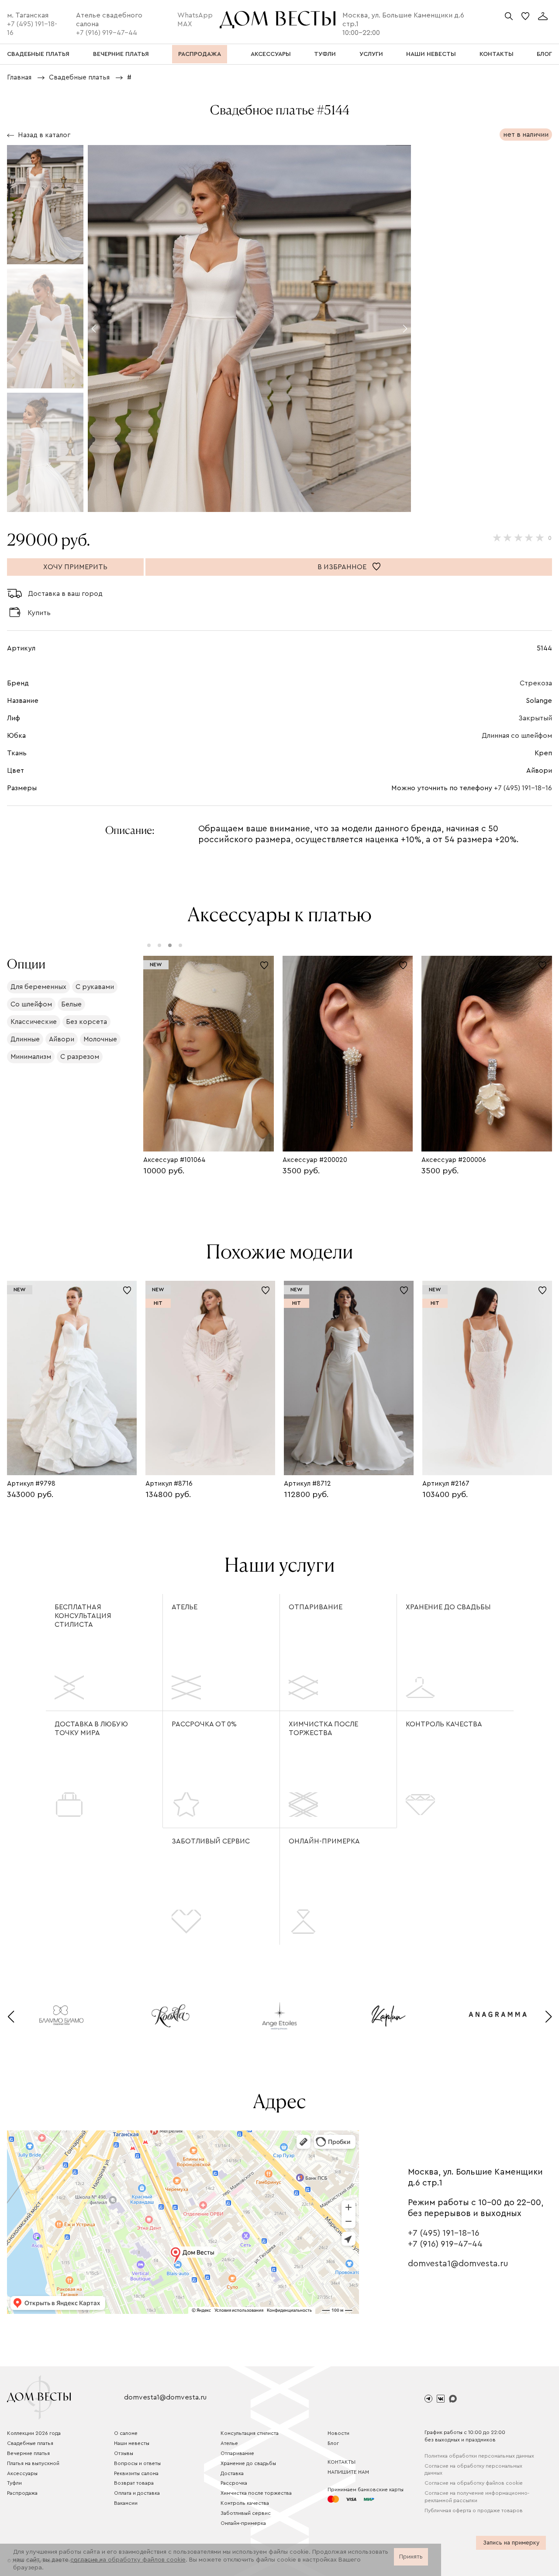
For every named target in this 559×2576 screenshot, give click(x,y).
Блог (333, 2443)
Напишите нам (348, 2472)
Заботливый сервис (211, 1841)
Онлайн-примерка (324, 1841)
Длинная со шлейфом (517, 736)
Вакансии (126, 2503)
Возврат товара (134, 2483)
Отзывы (124, 2453)
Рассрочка (234, 2483)
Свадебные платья (30, 2443)
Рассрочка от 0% (204, 1724)
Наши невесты (132, 2443)
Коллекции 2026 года (34, 2433)
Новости (338, 2433)
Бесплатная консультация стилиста (83, 1616)
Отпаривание (316, 1607)
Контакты (342, 2462)
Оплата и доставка (137, 2493)
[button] (94, 328)
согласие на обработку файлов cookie (128, 2560)
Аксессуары (22, 2473)
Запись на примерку (511, 2543)
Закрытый (535, 718)
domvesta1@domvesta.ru (458, 2264)
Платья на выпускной (33, 2463)
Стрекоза (536, 683)
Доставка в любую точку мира (91, 1729)
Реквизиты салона (136, 2473)
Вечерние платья (28, 2453)
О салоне (126, 2433)
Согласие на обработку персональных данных (473, 2470)
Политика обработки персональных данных (479, 2456)
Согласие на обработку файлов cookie (474, 2483)
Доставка (232, 2473)
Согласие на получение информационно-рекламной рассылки (477, 2497)
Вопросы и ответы (137, 2463)
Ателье (185, 1607)
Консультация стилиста (250, 2433)
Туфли (14, 2483)
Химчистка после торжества (323, 1729)
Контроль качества (444, 1724)
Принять (411, 2557)
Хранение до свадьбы (448, 1607)
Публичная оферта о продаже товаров (474, 2510)
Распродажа (22, 2493)
